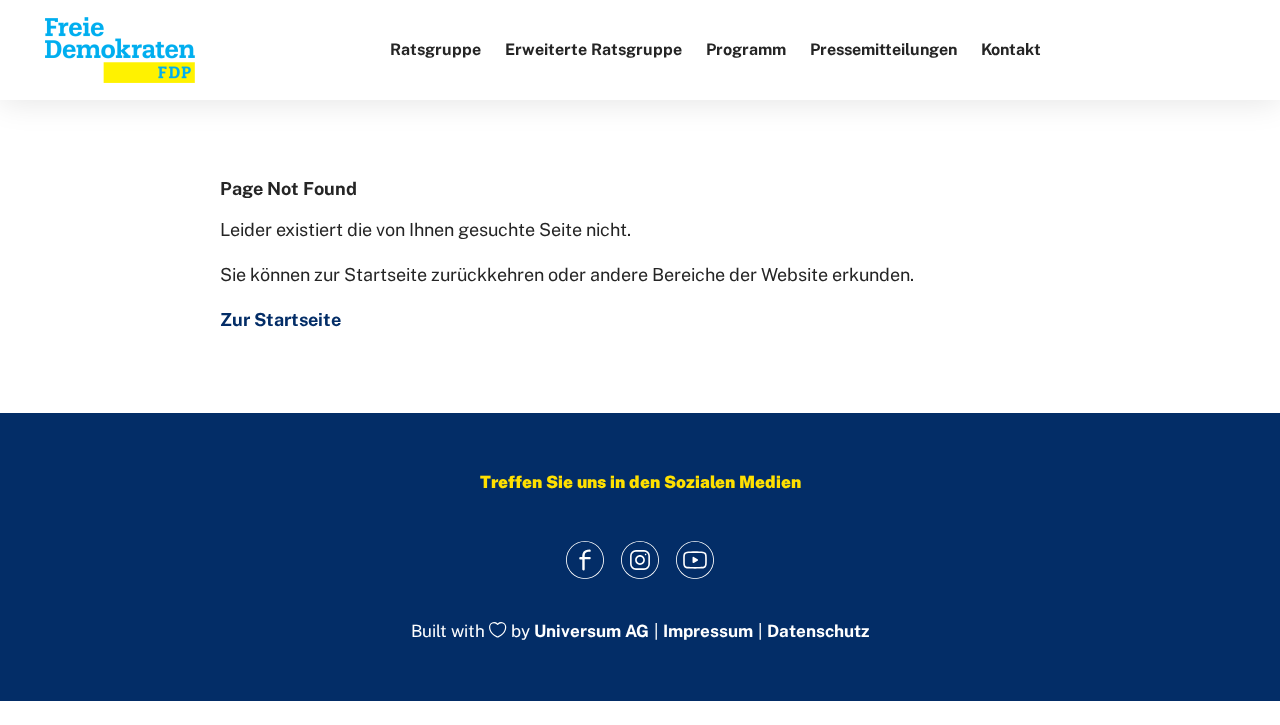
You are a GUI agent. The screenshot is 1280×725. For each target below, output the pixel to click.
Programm (746, 49)
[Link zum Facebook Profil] (585, 559)
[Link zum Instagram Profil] (640, 559)
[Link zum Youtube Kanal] (695, 559)
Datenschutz (818, 631)
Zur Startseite (280, 319)
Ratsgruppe (435, 49)
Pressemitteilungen (883, 49)
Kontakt (1011, 49)
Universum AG (591, 632)
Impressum (708, 631)
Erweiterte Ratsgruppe (593, 49)
